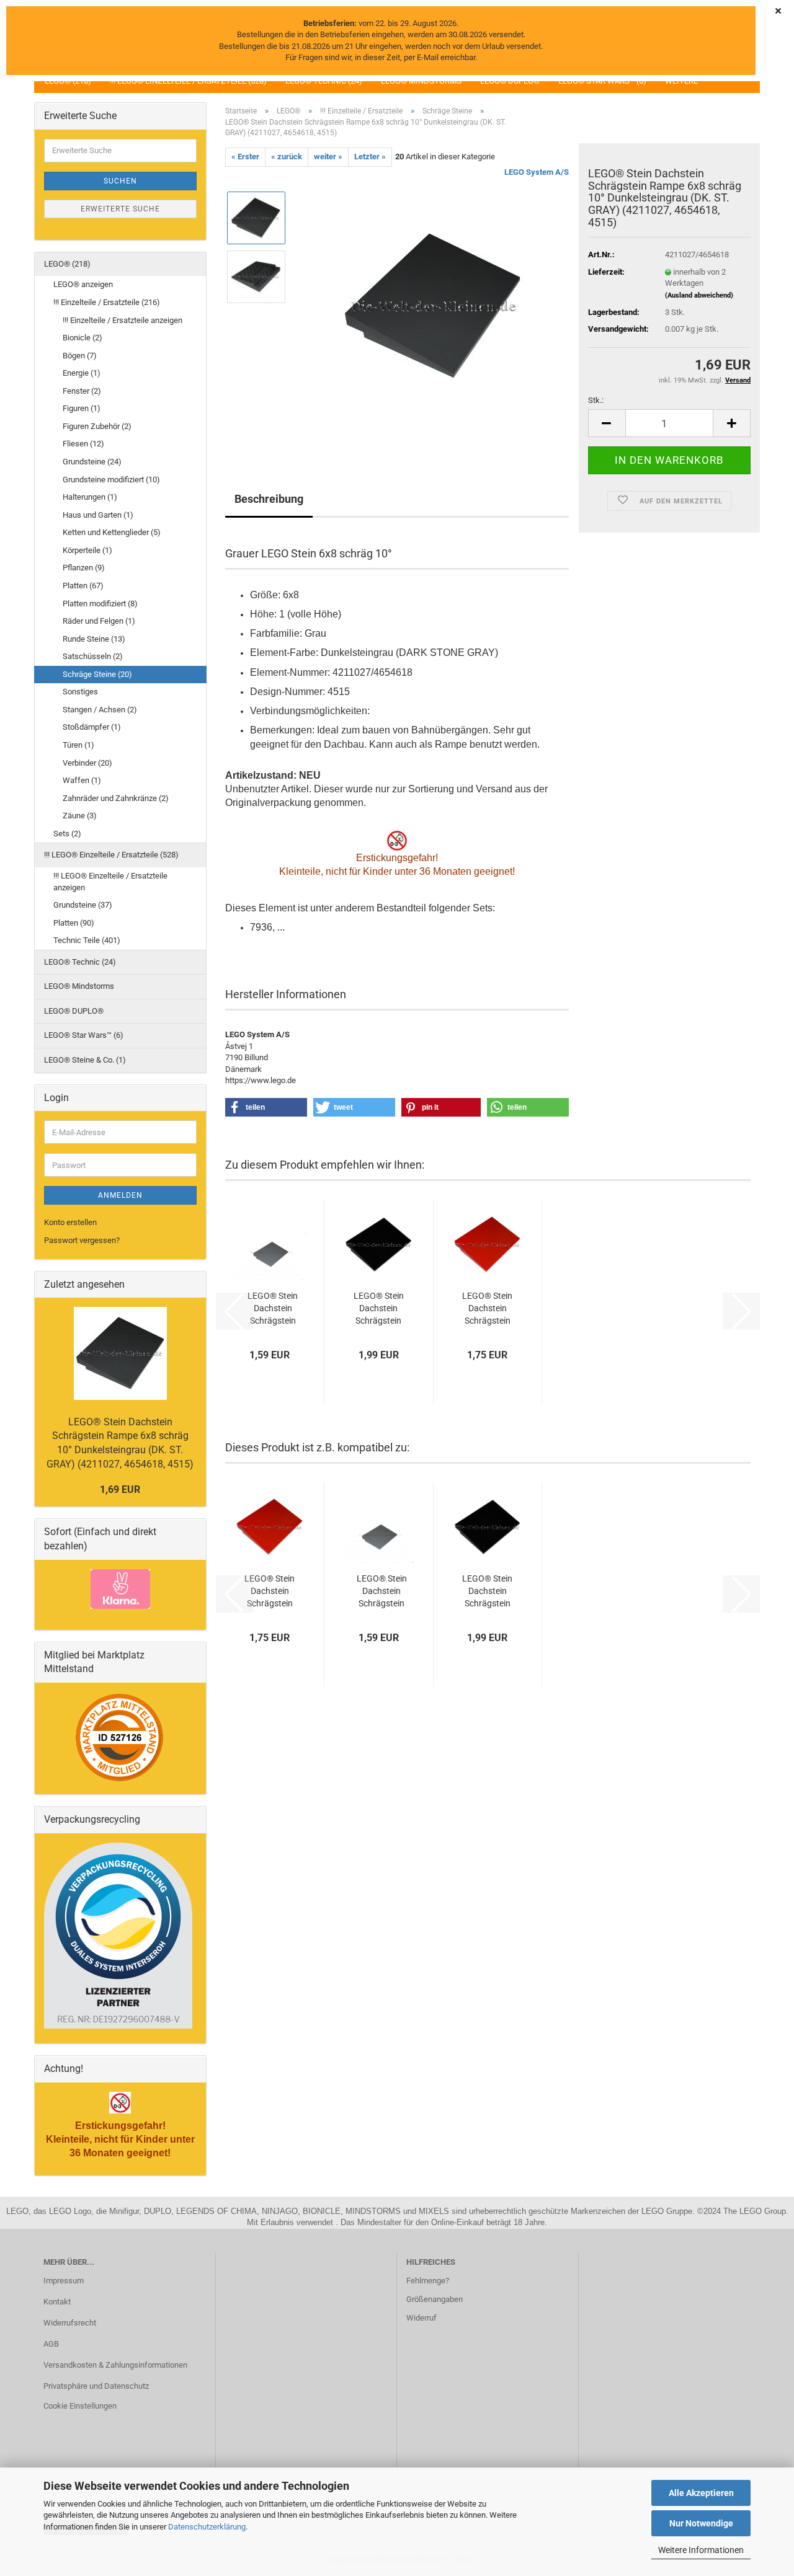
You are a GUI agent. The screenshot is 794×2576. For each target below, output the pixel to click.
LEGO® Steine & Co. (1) (85, 1060)
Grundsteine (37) (83, 905)
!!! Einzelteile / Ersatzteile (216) (107, 302)
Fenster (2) (82, 391)
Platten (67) (83, 586)
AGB (51, 2344)
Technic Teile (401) (87, 940)
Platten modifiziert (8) (100, 604)
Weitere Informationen (701, 2550)
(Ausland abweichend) (699, 295)
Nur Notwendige (701, 2523)
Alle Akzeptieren (701, 2493)
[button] (607, 423)
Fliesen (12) (83, 444)
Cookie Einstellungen (80, 2406)
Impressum (64, 2281)
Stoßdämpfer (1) (92, 727)
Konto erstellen (70, 1222)
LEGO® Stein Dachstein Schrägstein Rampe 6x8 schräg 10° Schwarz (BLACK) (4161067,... (379, 1309)
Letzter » (370, 157)
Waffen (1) (82, 780)
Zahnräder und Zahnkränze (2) (116, 798)
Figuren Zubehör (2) (97, 426)
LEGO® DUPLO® (74, 1011)
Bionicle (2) (83, 338)
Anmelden (120, 1195)
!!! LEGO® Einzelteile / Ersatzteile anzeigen (110, 882)
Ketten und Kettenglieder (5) (112, 532)
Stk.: (596, 400)
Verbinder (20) (87, 763)
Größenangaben (435, 2299)
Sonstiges (80, 692)
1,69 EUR (120, 1489)
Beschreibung (269, 499)
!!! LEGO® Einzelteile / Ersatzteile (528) (111, 855)
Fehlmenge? (428, 2281)
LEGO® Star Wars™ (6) (84, 1035)
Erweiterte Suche (120, 209)
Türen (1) (78, 745)
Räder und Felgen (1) (99, 621)
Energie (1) (82, 373)
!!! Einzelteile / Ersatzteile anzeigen (123, 320)
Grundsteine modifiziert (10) (111, 480)
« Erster (245, 157)
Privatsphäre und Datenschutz (96, 2386)
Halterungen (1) (90, 497)
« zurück (287, 157)
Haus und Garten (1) (98, 515)
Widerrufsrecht (70, 2323)
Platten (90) (74, 923)
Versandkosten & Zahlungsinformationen (115, 2365)
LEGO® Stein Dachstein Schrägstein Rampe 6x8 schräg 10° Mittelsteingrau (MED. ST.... (273, 1309)
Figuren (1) (82, 408)
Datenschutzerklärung (207, 2527)
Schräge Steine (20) (97, 674)
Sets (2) (67, 834)
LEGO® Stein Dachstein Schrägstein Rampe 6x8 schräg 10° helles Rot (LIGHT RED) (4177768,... (487, 1309)
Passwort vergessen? (82, 1240)
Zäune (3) (80, 816)
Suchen (120, 181)
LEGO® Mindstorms (79, 986)
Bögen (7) (80, 356)
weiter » (328, 157)
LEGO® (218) (67, 264)
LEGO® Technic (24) (80, 962)
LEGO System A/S (537, 172)
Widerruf (422, 2318)
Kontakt (57, 2302)
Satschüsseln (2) (93, 656)
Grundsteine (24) (92, 462)
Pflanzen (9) (84, 568)
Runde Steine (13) (94, 639)
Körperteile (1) (87, 550)
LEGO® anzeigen (83, 284)
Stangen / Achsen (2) (100, 710)
